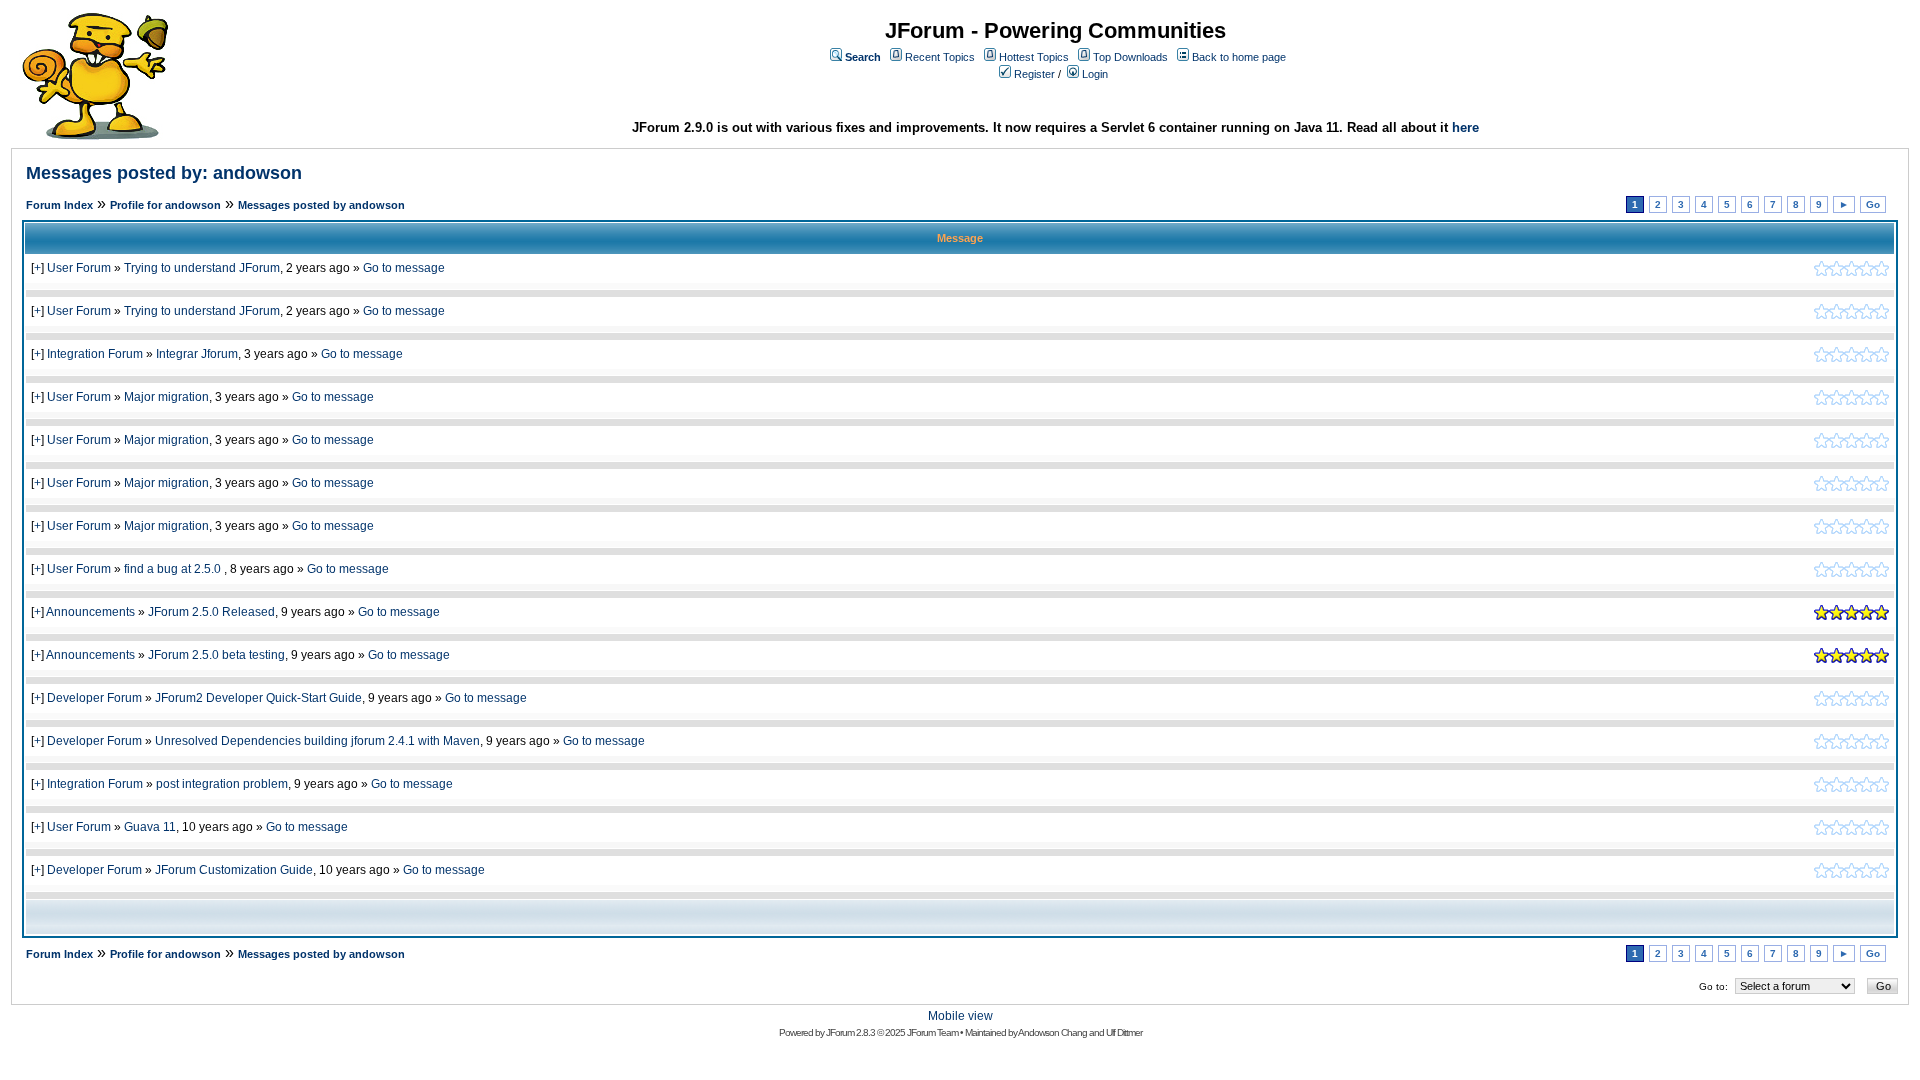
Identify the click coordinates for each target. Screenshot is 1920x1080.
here (1465, 127)
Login (1095, 74)
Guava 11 (150, 827)
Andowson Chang (1052, 1032)
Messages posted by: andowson (164, 173)
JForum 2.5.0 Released (211, 612)
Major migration (166, 397)
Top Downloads (1130, 57)
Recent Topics (940, 57)
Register (1034, 74)
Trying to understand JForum (202, 268)
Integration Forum (95, 354)
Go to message (404, 268)
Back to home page (1239, 57)
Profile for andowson (165, 205)
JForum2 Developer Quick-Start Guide (258, 698)
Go (1873, 204)
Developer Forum (94, 698)
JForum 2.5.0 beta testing (216, 655)
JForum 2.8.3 (850, 1032)
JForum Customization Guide (234, 870)
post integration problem (222, 784)
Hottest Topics (1034, 57)
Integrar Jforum (197, 354)
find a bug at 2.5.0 (174, 569)
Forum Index (59, 205)
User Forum (79, 268)
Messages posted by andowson (321, 205)
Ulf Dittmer (1124, 1032)
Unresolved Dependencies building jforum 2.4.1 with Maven (317, 741)
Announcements (90, 612)
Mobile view (960, 1016)
